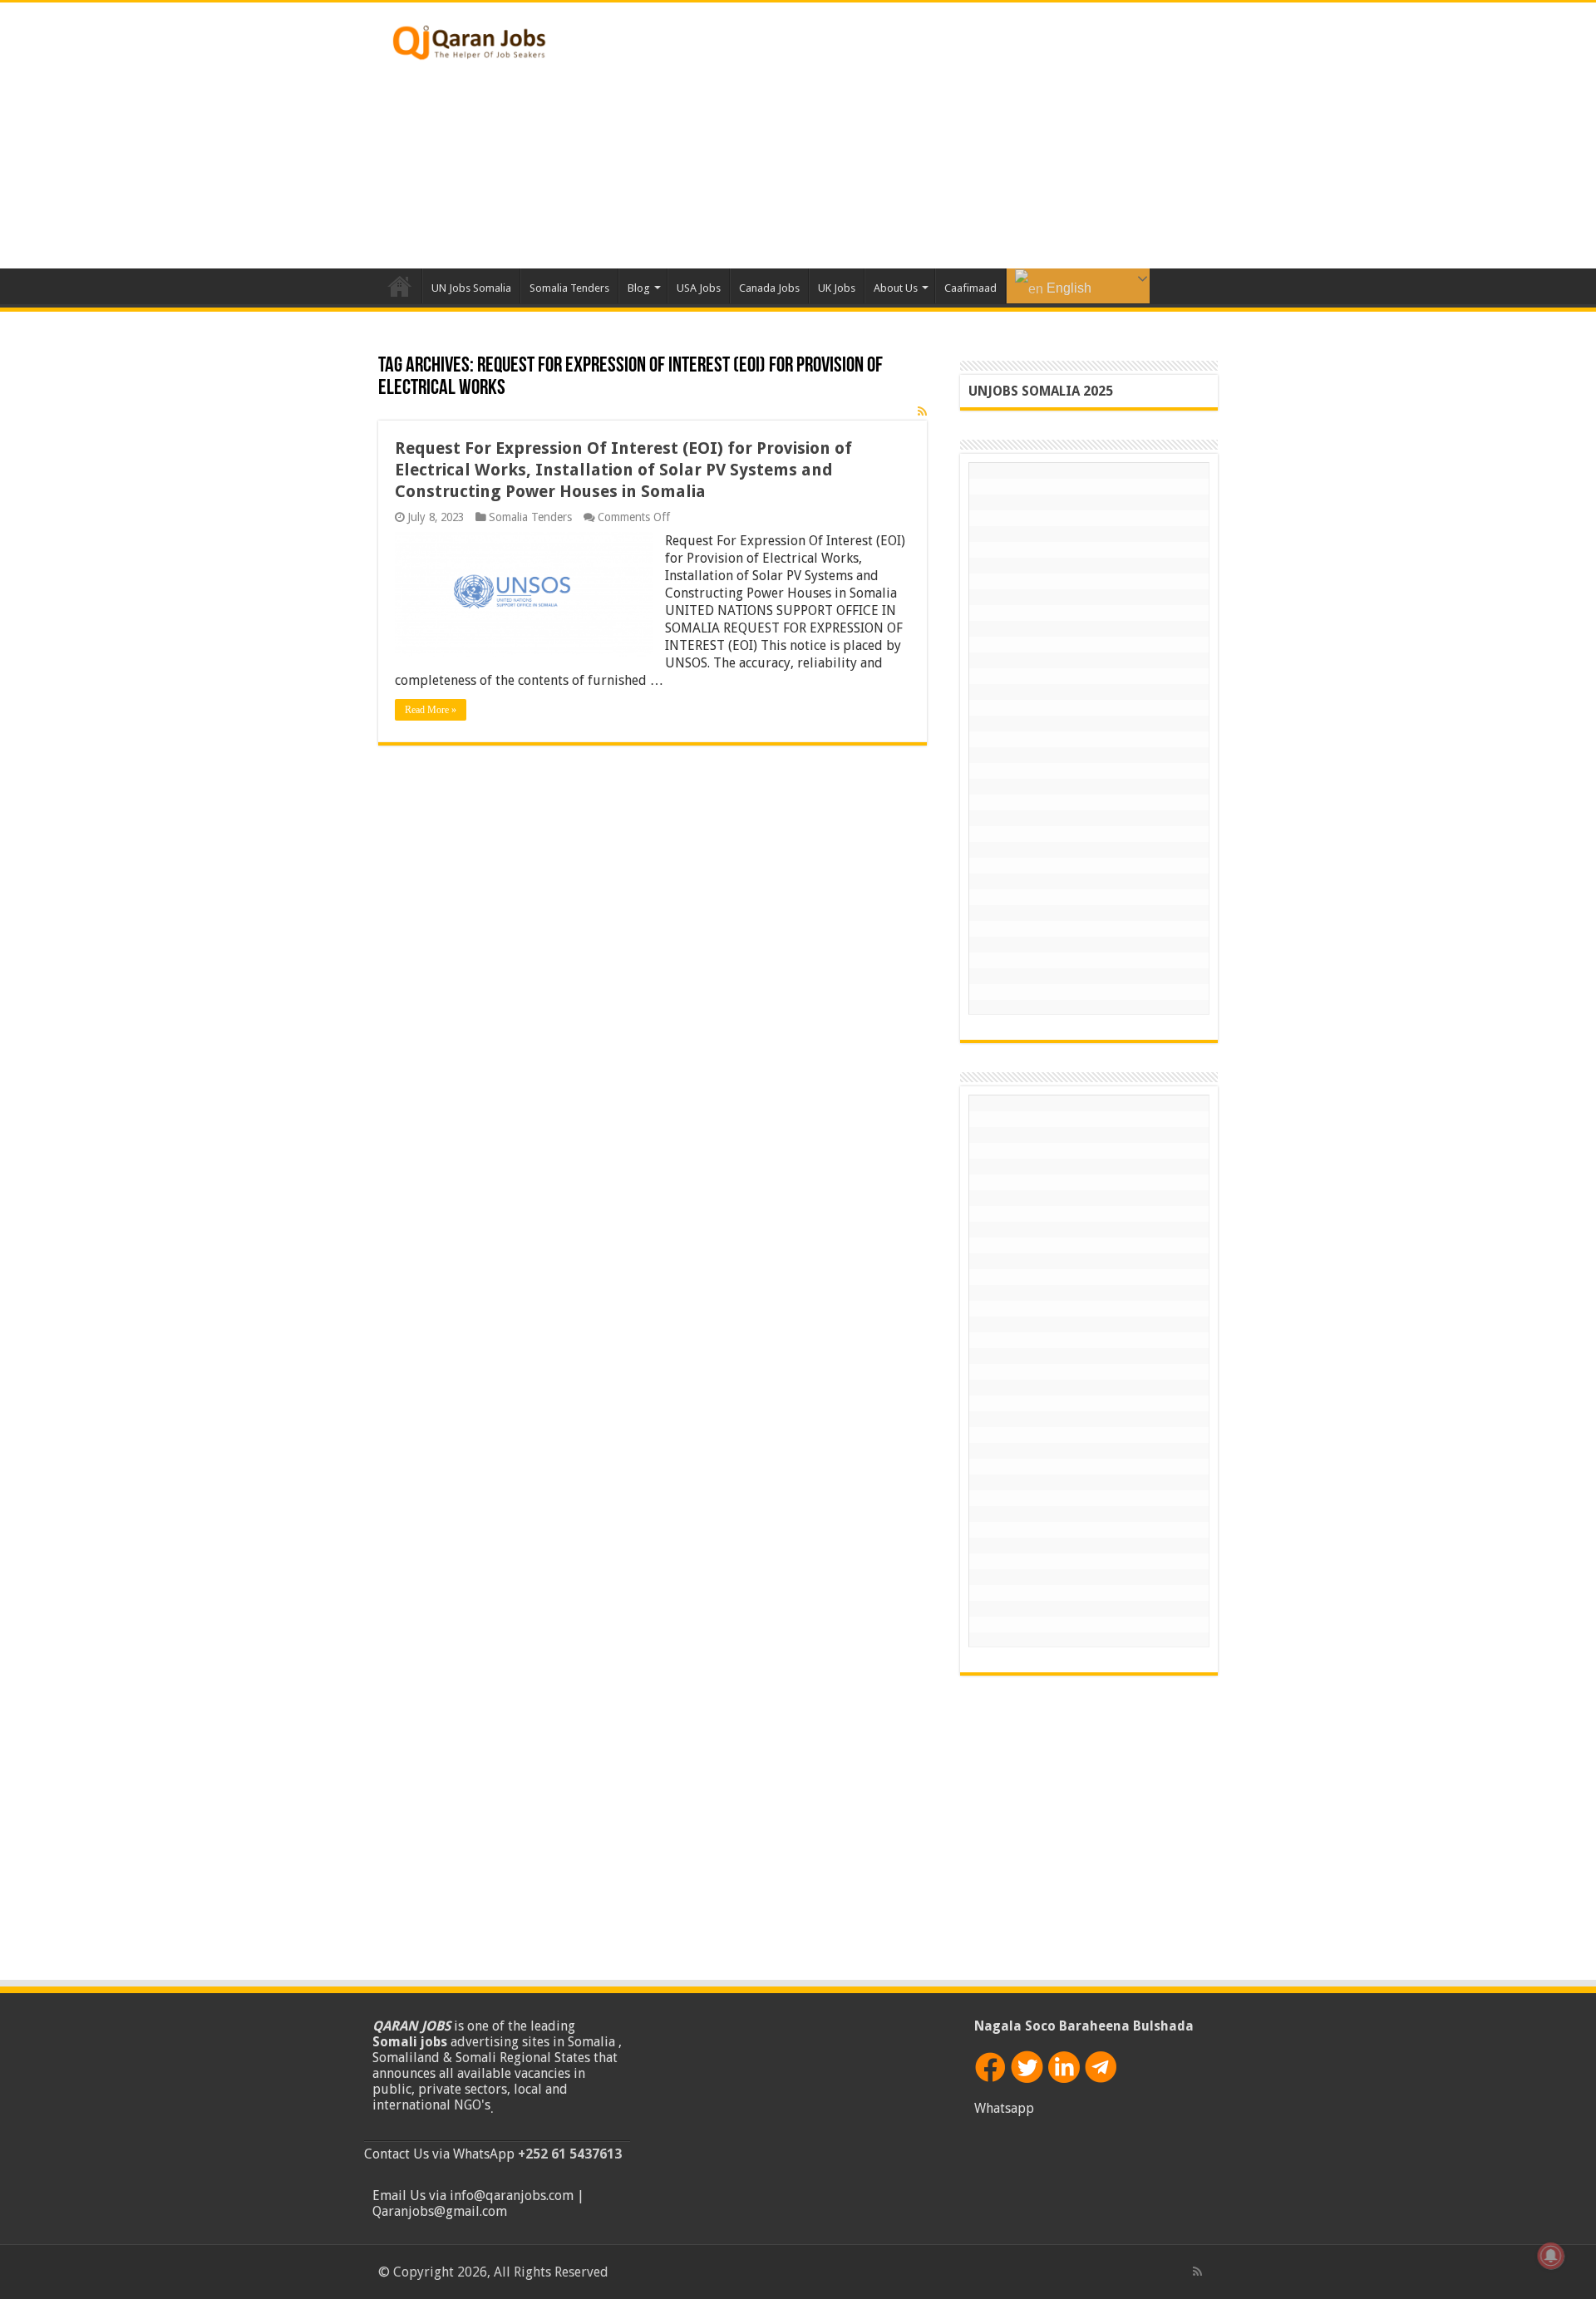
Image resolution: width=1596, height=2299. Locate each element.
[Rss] (1197, 2272)
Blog (639, 288)
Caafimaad (970, 288)
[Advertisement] (903, 135)
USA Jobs (699, 288)
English (1067, 288)
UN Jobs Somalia (471, 288)
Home (400, 286)
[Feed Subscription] (922, 411)
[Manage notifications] (1551, 2256)
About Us (896, 288)
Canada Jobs (769, 288)
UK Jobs (837, 288)
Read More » (431, 710)
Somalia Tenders (569, 288)
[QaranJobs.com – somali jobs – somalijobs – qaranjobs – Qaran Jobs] (470, 39)
